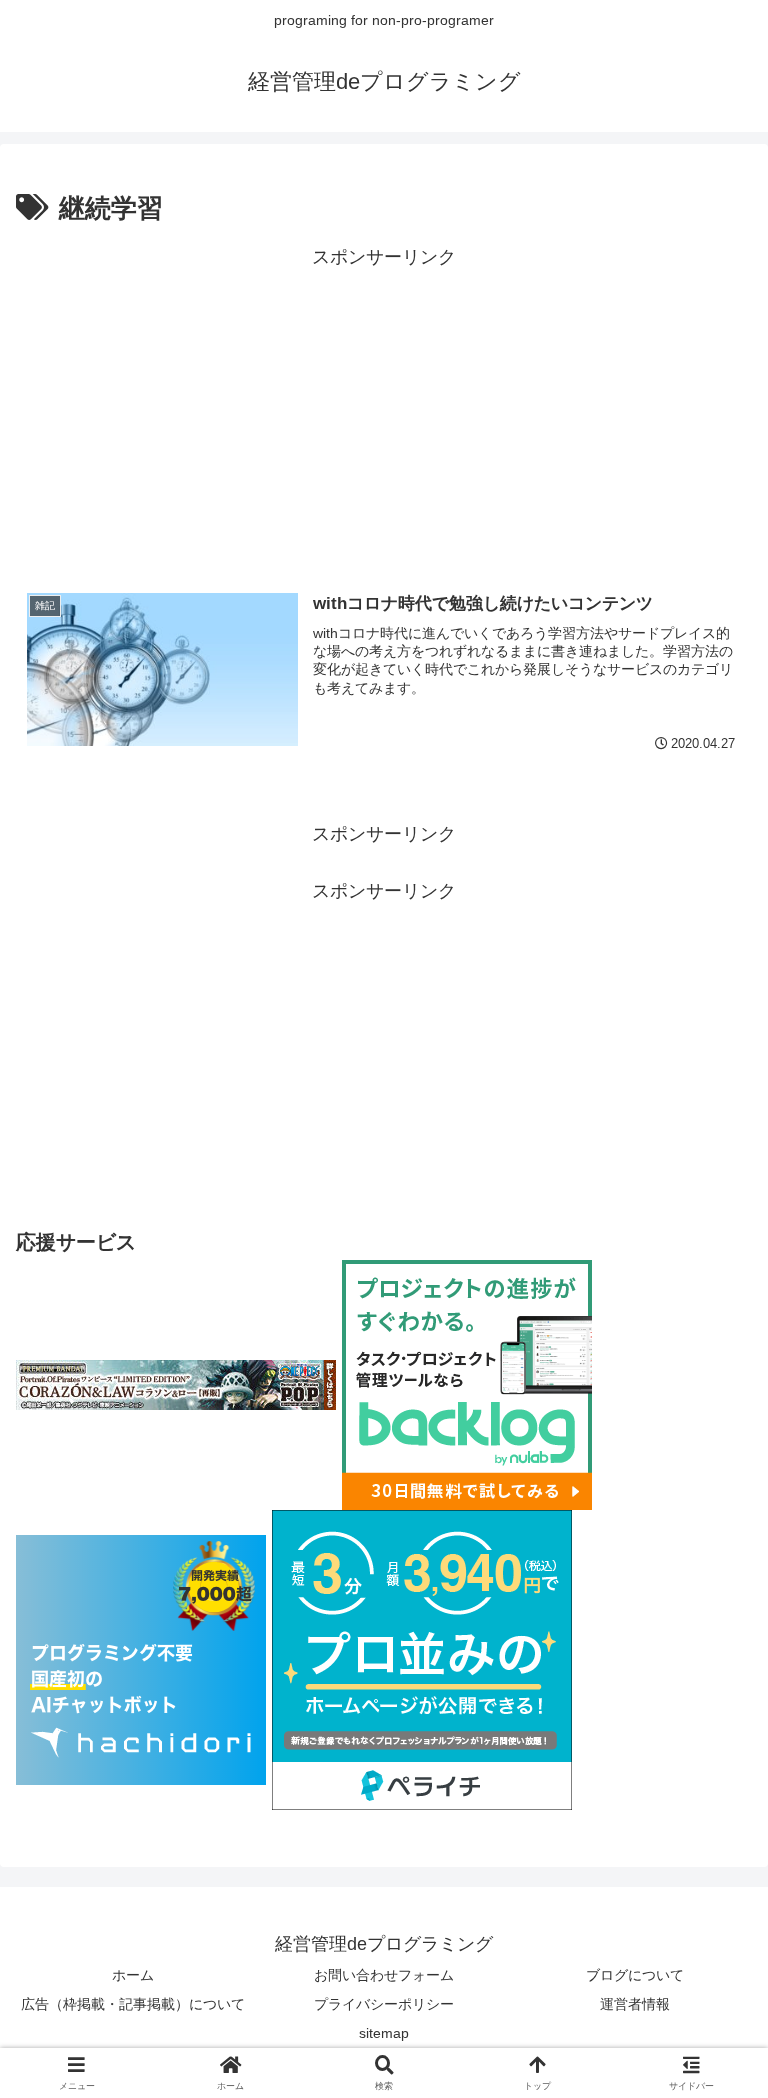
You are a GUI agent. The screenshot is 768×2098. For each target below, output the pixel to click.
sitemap (384, 2033)
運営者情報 (635, 2004)
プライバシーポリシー (384, 2004)
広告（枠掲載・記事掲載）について (133, 2004)
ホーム (133, 1975)
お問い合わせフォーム (384, 1975)
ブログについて (635, 1975)
